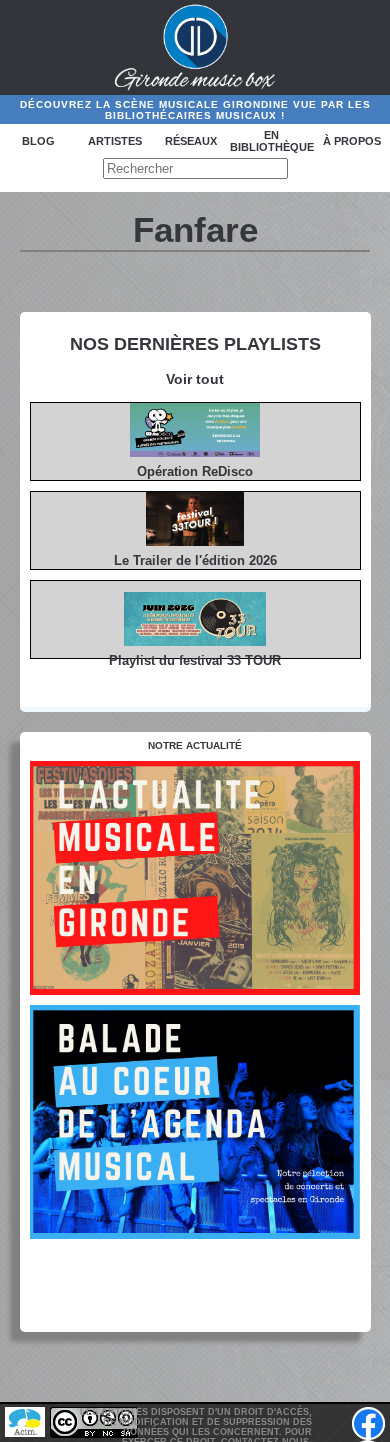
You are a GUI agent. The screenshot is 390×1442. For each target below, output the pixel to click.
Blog (38, 141)
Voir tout (195, 379)
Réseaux (191, 141)
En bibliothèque (272, 141)
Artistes (115, 141)
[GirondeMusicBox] (195, 48)
